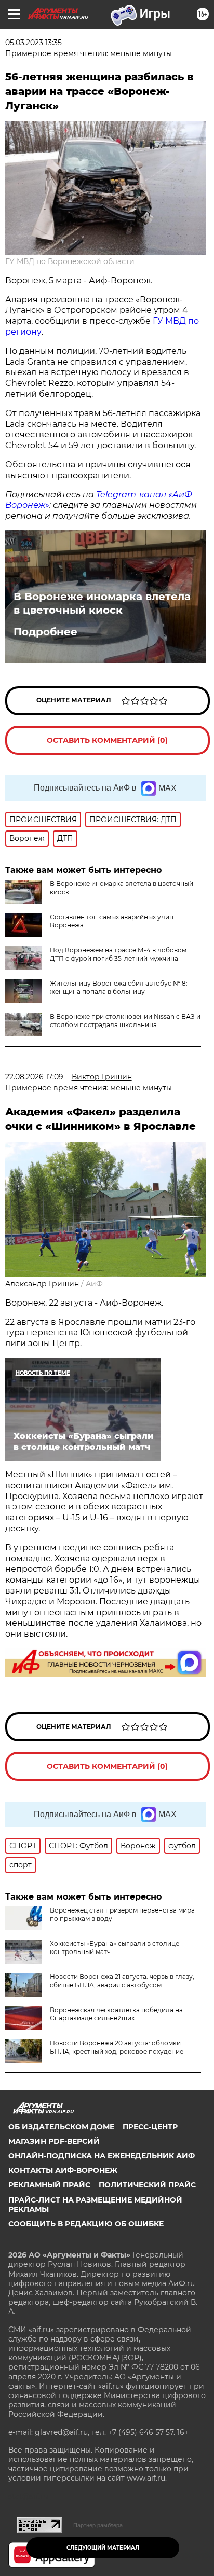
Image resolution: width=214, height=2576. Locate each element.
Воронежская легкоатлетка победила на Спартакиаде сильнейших (116, 2014)
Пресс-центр (150, 2127)
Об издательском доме (61, 2127)
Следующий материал (103, 2548)
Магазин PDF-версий (54, 2141)
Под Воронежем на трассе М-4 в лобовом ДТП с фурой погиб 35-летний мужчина (118, 954)
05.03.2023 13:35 (34, 43)
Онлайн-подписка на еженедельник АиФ (102, 2156)
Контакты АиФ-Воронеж (63, 2170)
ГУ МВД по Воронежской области (70, 261)
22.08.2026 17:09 (34, 1077)
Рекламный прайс (49, 2185)
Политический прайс (147, 2185)
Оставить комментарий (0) (107, 740)
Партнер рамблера (98, 2525)
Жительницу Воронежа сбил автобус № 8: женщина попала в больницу (119, 987)
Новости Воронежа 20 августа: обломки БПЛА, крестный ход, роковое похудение (117, 2047)
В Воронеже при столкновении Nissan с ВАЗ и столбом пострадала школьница (125, 1021)
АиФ (94, 1284)
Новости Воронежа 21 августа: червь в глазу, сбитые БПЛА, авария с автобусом (122, 1981)
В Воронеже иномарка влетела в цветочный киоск (102, 603)
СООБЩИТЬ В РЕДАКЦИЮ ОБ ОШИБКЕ (86, 2224)
